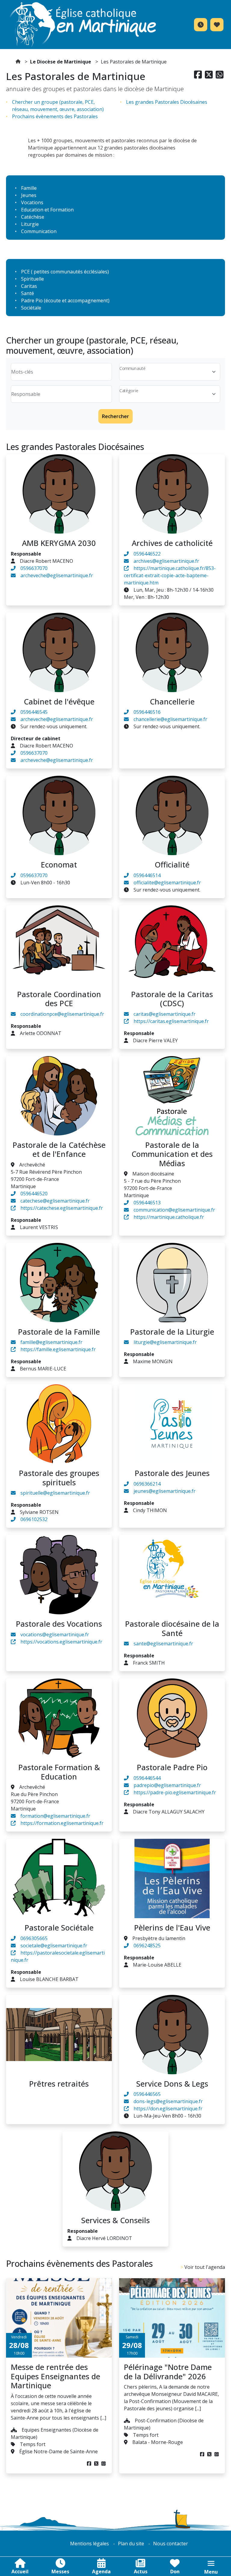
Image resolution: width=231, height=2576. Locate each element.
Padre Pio (32, 300)
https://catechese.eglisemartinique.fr (62, 1208)
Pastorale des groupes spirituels (59, 1478)
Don (175, 2571)
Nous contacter (171, 2544)
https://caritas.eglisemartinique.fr (171, 1021)
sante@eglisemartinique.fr (163, 1644)
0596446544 (147, 1778)
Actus (141, 2571)
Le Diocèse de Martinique (61, 62)
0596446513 (147, 1203)
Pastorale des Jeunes (172, 1473)
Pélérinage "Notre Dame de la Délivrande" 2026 (168, 2371)
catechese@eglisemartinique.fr (55, 1201)
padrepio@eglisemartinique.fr (167, 1785)
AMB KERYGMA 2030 (59, 543)
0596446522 (147, 554)
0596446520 (34, 1194)
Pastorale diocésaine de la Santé (172, 1628)
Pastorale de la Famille (59, 1332)
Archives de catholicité (172, 543)
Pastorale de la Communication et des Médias (172, 1154)
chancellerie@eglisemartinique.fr (170, 719)
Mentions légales (89, 2544)
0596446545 (34, 712)
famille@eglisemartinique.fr (51, 1342)
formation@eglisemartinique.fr (55, 1816)
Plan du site (131, 2544)
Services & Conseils (115, 2220)
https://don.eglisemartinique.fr (168, 2109)
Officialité (172, 864)
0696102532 (34, 1519)
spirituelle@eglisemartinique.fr (55, 1493)
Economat (59, 864)
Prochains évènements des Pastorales (55, 116)
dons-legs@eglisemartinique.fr (168, 2101)
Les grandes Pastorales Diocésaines (167, 102)
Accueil (20, 2571)
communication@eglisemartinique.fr (174, 1210)
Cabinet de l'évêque (59, 701)
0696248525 (147, 1946)
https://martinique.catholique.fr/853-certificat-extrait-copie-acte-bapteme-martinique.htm (170, 575)
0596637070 (34, 568)
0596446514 (147, 875)
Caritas (29, 286)
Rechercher (115, 416)
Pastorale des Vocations (59, 1624)
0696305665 (34, 1938)
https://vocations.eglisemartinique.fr (61, 1642)
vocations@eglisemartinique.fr (55, 1635)
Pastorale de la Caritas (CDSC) (172, 999)
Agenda (101, 2571)
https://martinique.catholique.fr (169, 1217)
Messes (60, 2571)
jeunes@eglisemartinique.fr (165, 1491)
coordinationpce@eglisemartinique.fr (62, 1014)
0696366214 (147, 1484)
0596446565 (147, 2094)
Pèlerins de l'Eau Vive (172, 1927)
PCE (25, 272)
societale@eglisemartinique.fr (54, 1946)
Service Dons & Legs (172, 2084)
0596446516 (147, 712)
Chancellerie (172, 701)
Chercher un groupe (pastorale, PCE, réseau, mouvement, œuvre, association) (58, 106)
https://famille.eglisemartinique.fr (58, 1349)
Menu (211, 2572)
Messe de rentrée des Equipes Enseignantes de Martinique (55, 2376)
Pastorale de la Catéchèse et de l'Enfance (59, 1149)
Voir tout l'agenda (205, 2267)
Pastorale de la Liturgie (172, 1332)
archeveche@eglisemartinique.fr (57, 575)
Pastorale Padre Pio (172, 1767)
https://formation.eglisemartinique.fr (62, 1823)
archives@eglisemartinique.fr (166, 561)
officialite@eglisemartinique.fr (167, 883)
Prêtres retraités (59, 2084)
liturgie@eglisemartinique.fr (165, 1342)
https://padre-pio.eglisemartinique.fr (175, 1792)
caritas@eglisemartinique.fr (165, 1014)
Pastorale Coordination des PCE (59, 999)
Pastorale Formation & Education (59, 1772)
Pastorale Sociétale (59, 1927)
